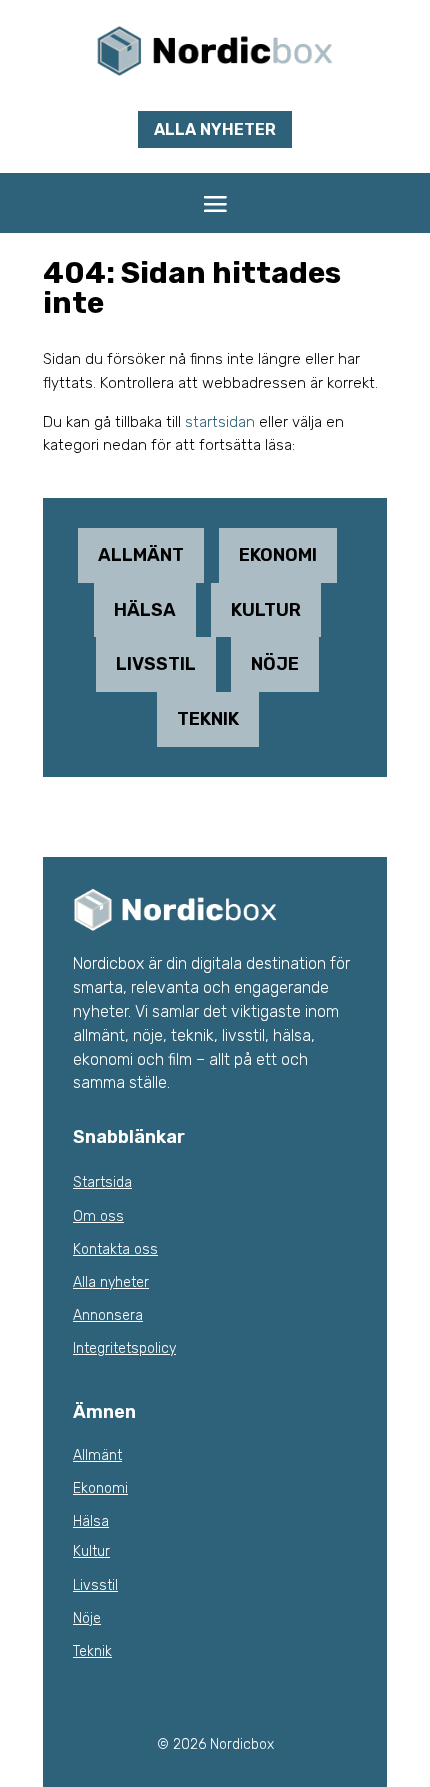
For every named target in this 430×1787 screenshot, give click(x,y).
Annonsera (108, 1315)
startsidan (220, 422)
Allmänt (141, 555)
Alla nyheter (215, 129)
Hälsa (145, 610)
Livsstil (156, 664)
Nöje (275, 664)
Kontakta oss (115, 1249)
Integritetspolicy (124, 1348)
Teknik (208, 719)
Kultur (266, 610)
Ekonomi (278, 555)
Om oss (98, 1216)
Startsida (102, 1182)
